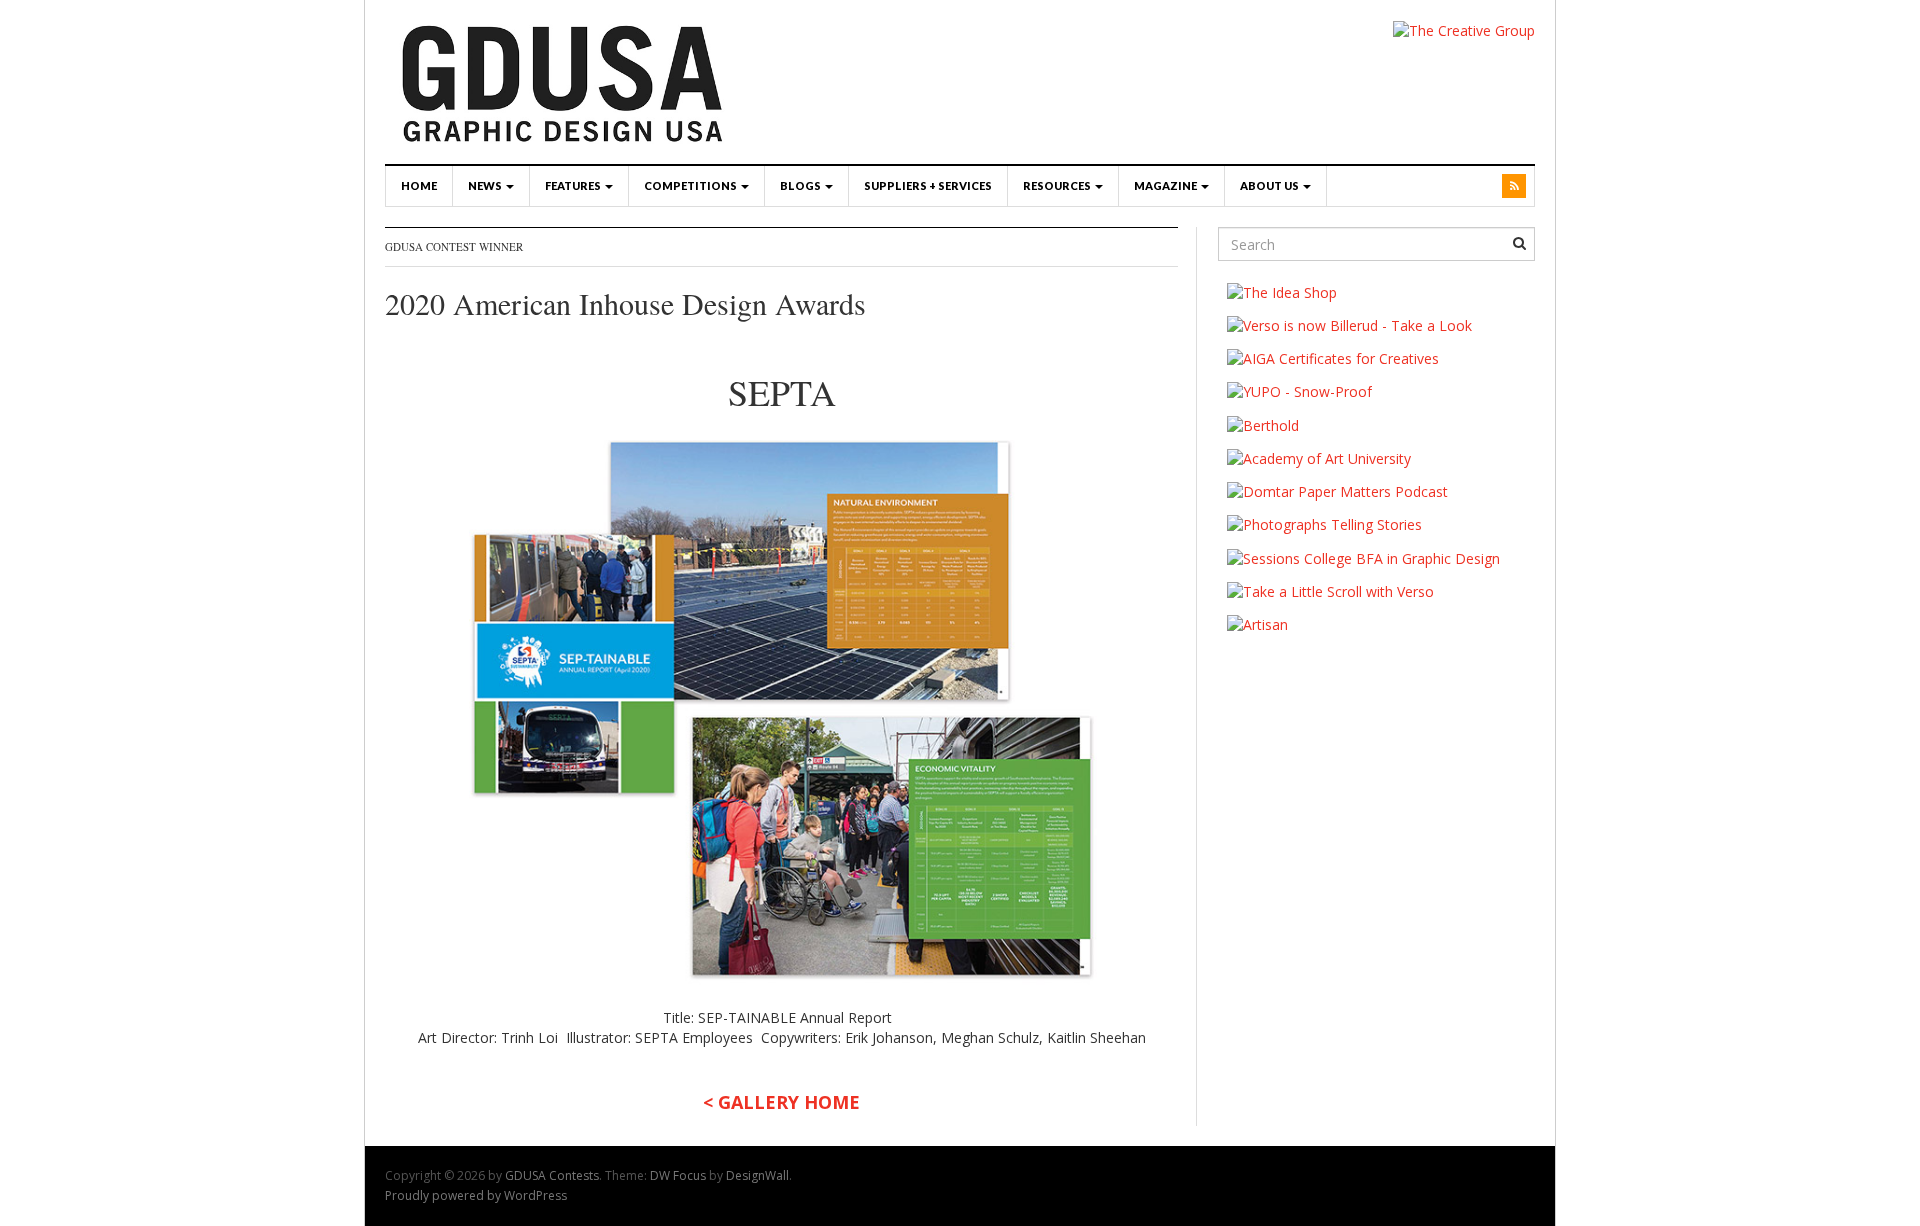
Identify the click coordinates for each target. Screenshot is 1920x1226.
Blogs (801, 185)
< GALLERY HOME (781, 1102)
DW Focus (678, 1175)
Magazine (1166, 185)
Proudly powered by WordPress (476, 1195)
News (486, 185)
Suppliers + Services (928, 185)
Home (419, 185)
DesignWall (757, 1175)
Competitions (691, 185)
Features (574, 185)
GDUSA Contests (552, 1175)
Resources (1058, 185)
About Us (1270, 185)
